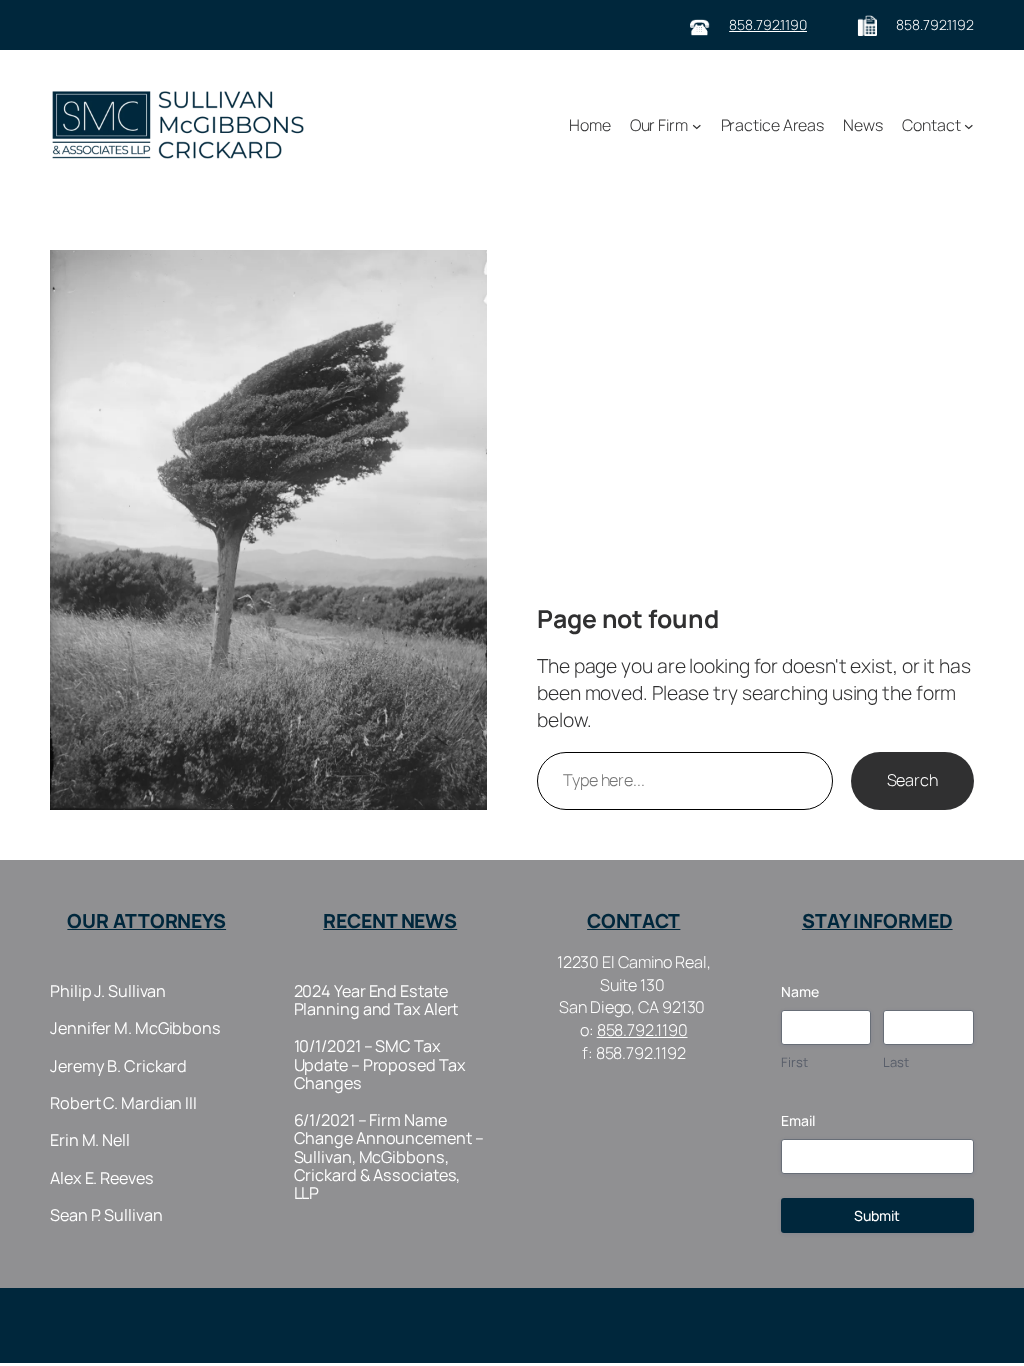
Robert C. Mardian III (123, 1103)
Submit (877, 1215)
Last (896, 1062)
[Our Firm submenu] (697, 125)
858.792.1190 (768, 24)
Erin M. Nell (90, 1140)
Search (912, 780)
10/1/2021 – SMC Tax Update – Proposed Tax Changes (380, 1064)
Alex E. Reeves (102, 1178)
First (794, 1062)
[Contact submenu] (969, 125)
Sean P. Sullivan (106, 1215)
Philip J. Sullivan (108, 991)
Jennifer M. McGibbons (135, 1028)
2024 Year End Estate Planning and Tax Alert (376, 1000)
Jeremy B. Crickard (118, 1066)
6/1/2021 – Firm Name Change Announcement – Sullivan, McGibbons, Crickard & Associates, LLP (389, 1156)
